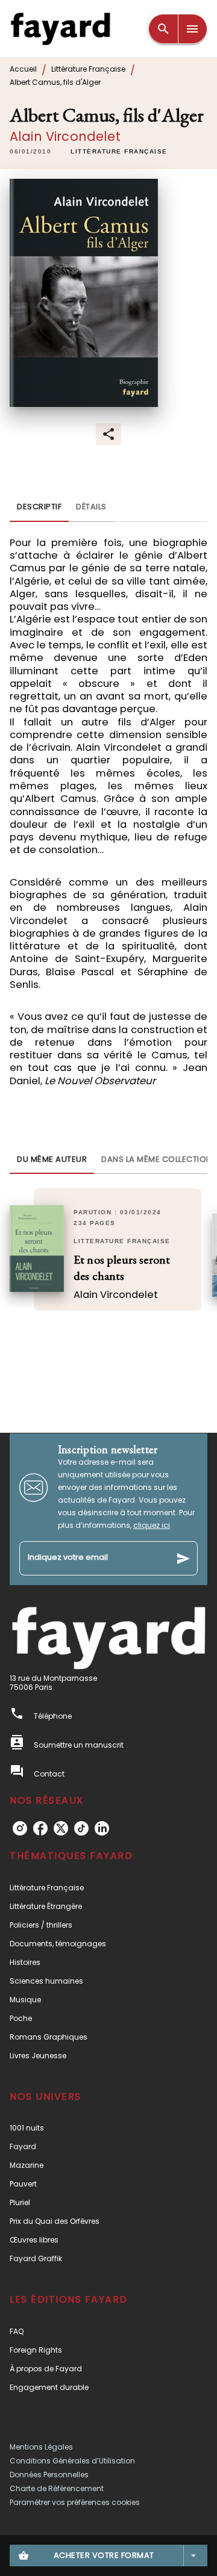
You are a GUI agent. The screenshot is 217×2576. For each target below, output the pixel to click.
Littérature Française (88, 69)
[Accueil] (60, 29)
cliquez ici (152, 1525)
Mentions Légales (41, 2447)
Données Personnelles (49, 2475)
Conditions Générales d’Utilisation (72, 2461)
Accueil (23, 69)
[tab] (39, 507)
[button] (119, 152)
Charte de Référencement (57, 2488)
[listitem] (20, 1828)
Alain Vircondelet (65, 136)
